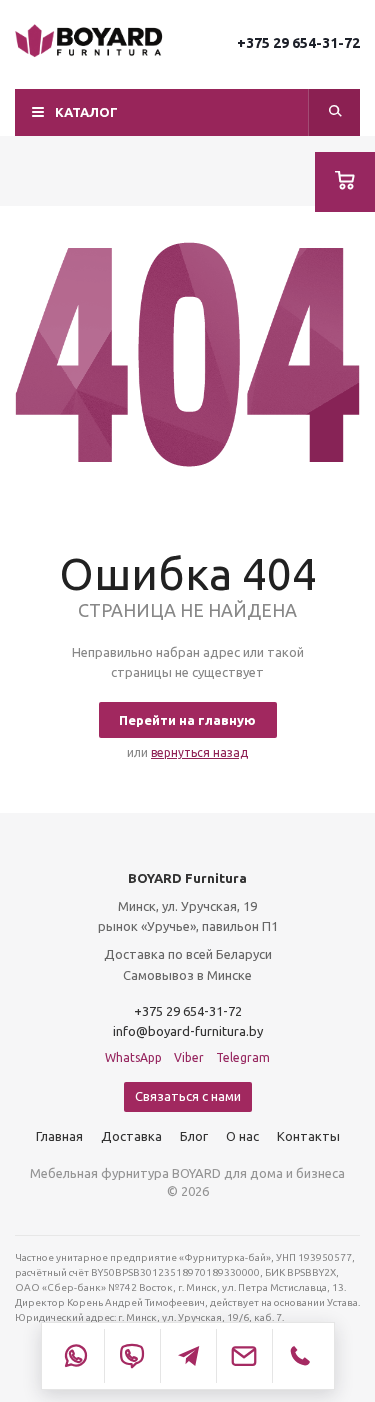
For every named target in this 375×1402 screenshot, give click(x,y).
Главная (59, 1136)
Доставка (131, 1136)
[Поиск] (335, 112)
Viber (189, 1057)
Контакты (308, 1136)
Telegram (243, 1057)
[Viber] (132, 1356)
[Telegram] (188, 1356)
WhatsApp (133, 1057)
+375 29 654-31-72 (298, 43)
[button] (187, 112)
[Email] (244, 1356)
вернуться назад (199, 752)
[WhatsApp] (76, 1356)
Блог (194, 1136)
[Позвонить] (300, 1356)
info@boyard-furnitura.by (188, 1031)
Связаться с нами (188, 1096)
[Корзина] (345, 182)
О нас (242, 1136)
